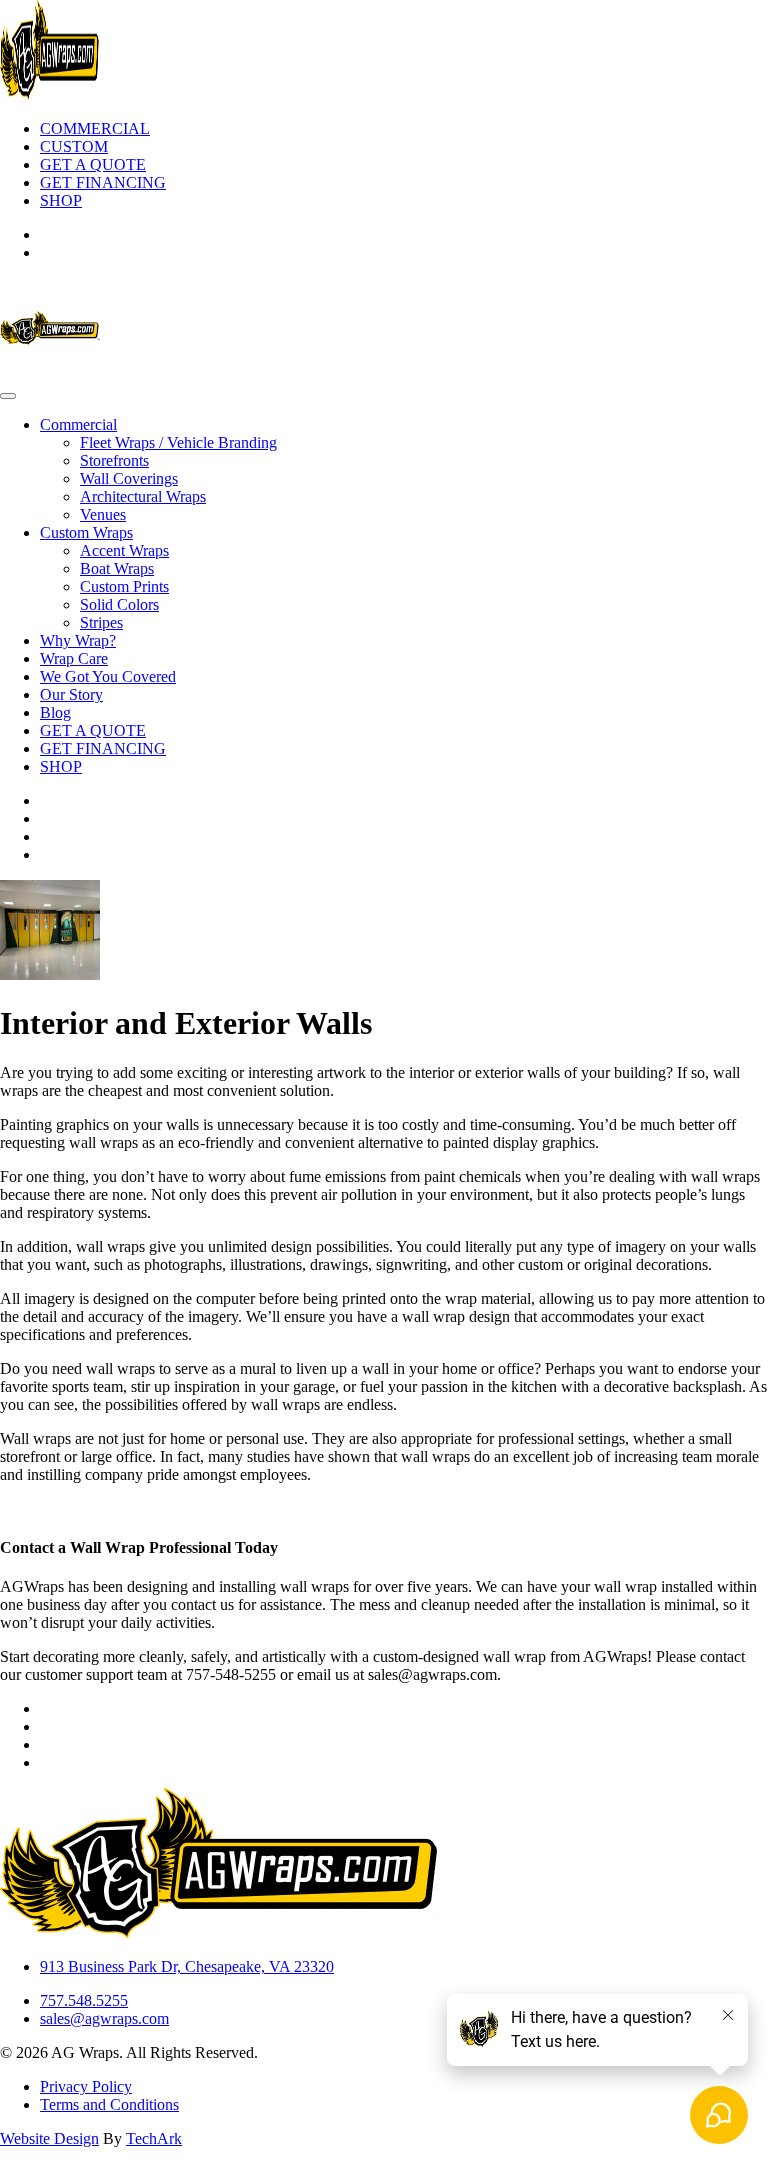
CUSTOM (74, 146)
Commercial (78, 424)
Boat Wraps (117, 568)
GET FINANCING (103, 182)
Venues (103, 514)
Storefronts (114, 460)
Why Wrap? (78, 640)
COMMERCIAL (95, 128)
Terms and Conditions (109, 2104)
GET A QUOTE (93, 164)
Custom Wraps (86, 532)
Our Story (71, 694)
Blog (55, 712)
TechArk (154, 2138)
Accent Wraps (124, 550)
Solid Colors (119, 604)
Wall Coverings (129, 478)
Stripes (101, 622)
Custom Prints (124, 586)
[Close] (8, 396)
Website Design (49, 2138)
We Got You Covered (108, 676)
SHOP (61, 200)
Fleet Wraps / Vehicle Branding (178, 442)
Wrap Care (74, 658)
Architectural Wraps (143, 496)
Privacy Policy (86, 2086)
